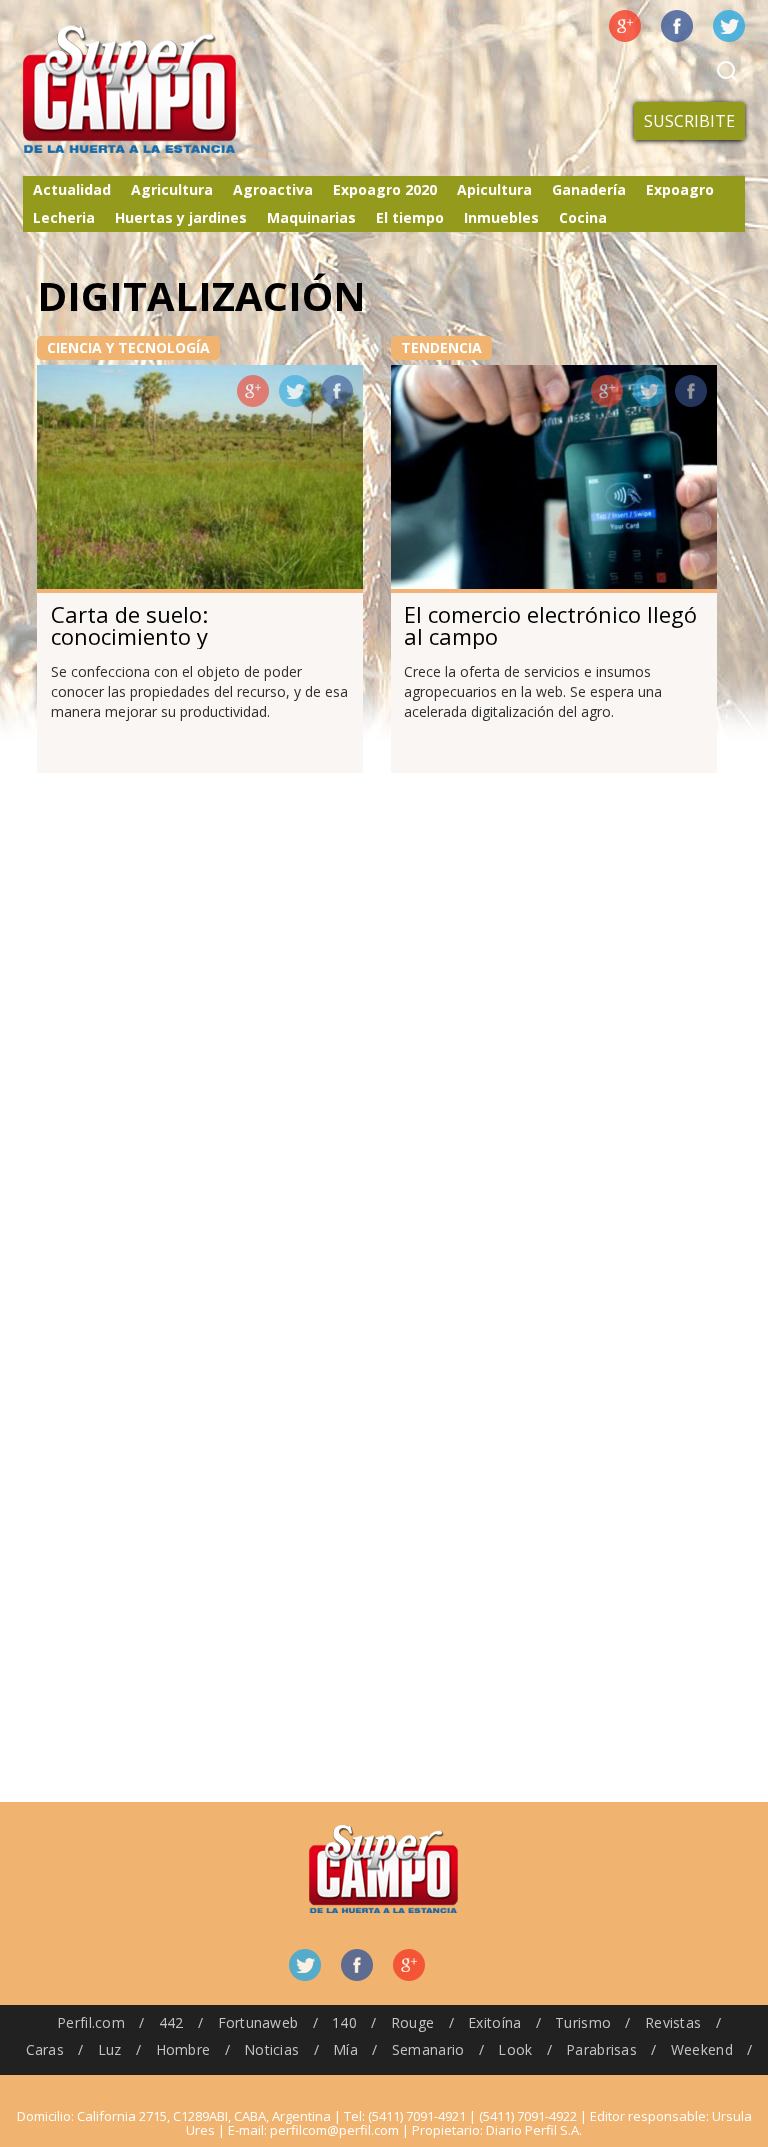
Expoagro (680, 189)
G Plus (625, 26)
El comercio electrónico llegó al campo (550, 625)
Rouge (412, 2022)
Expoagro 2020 (385, 189)
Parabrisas (601, 2049)
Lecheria (64, 217)
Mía (345, 2049)
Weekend (702, 2049)
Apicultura (494, 189)
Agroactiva (273, 189)
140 (344, 2022)
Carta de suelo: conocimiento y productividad (129, 636)
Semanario (428, 2049)
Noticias (271, 2049)
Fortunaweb (258, 2022)
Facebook (677, 26)
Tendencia (441, 347)
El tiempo (410, 217)
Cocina (583, 217)
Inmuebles (501, 217)
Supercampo (171, 90)
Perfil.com (91, 2022)
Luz (110, 2049)
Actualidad (72, 189)
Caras (45, 2049)
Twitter (729, 26)
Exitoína (494, 2022)
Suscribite (689, 121)
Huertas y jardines (181, 217)
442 (171, 2022)
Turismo (583, 2022)
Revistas (673, 2022)
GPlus (253, 391)
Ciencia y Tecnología (128, 347)
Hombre (183, 2049)
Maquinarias (311, 217)
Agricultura (172, 189)
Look (515, 2049)
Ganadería (589, 189)
